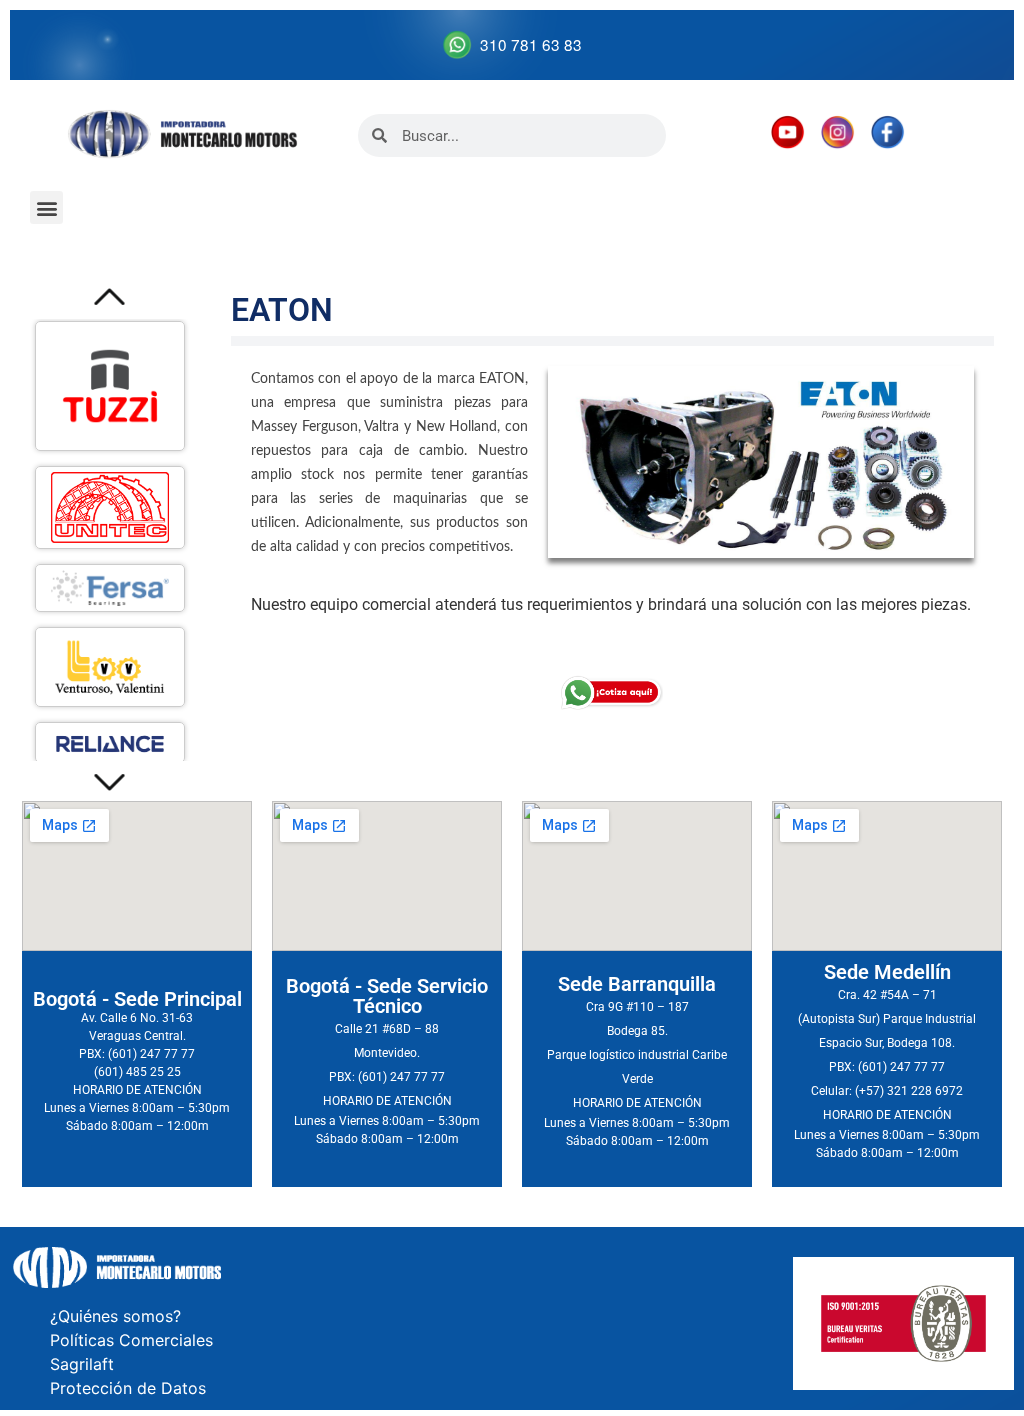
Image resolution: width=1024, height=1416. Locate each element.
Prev (110, 296)
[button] (46, 207)
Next (110, 783)
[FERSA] (110, 588)
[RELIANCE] (110, 742)
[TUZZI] (110, 386)
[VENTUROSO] (110, 667)
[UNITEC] (110, 507)
